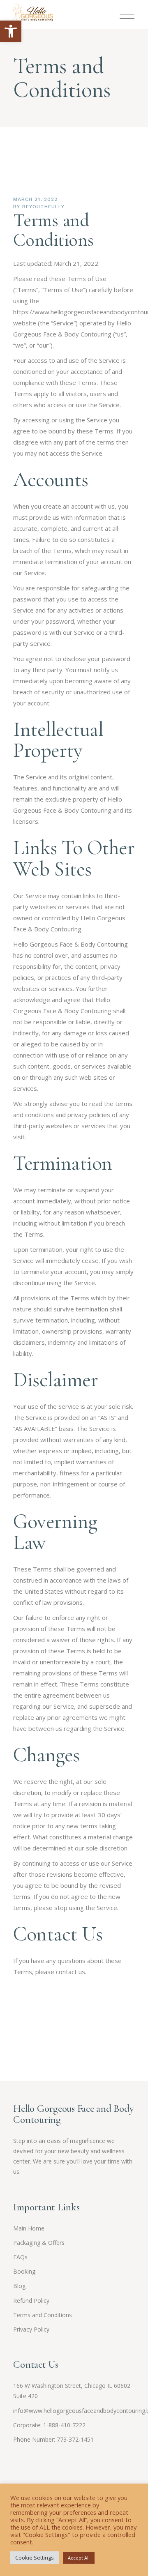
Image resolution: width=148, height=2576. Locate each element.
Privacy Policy (31, 2329)
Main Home (29, 2228)
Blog (19, 2286)
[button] (11, 31)
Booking (24, 2271)
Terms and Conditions (43, 2315)
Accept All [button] (79, 2558)
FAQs (20, 2257)
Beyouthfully (43, 207)
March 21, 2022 (35, 199)
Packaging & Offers (39, 2243)
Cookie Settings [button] (35, 2558)
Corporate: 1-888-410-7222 (49, 2425)
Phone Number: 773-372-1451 (53, 2439)
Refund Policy (31, 2301)
